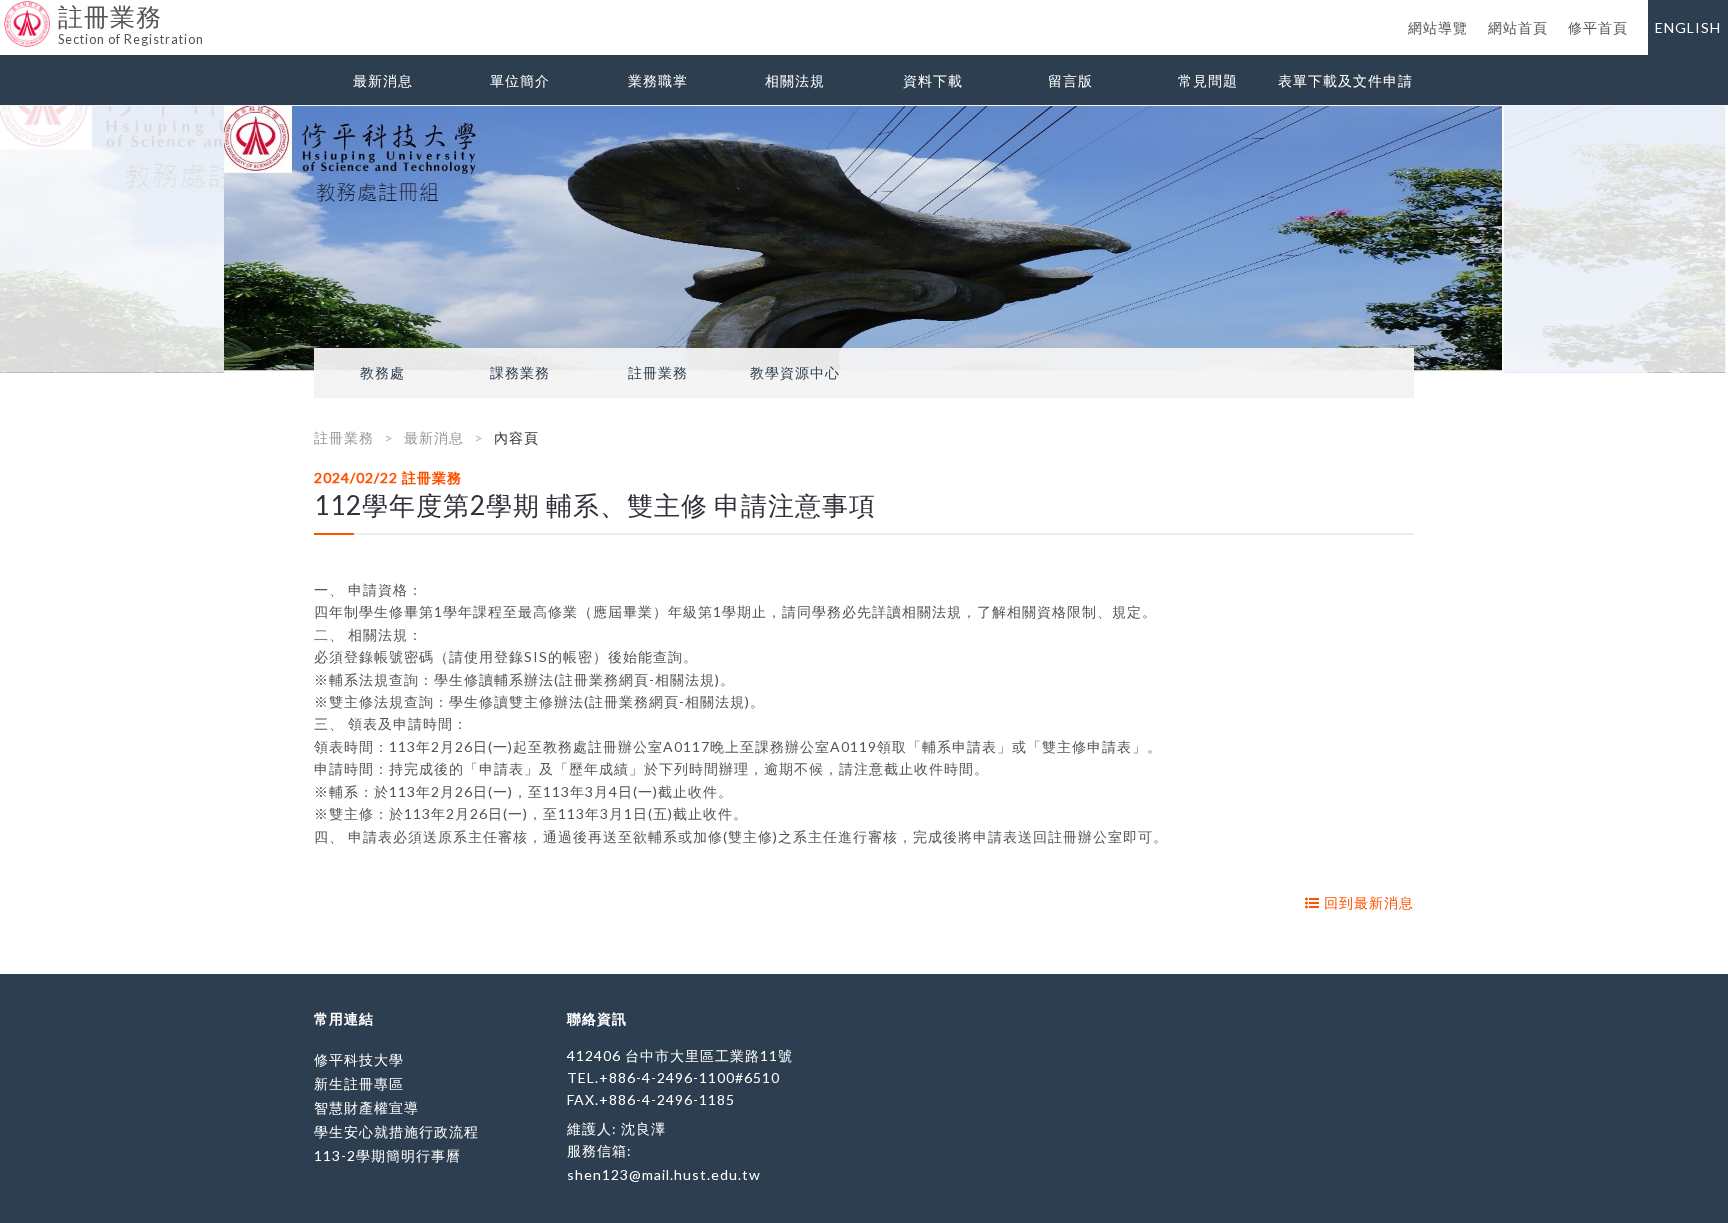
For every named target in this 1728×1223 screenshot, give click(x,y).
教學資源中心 (795, 373)
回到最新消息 (1367, 902)
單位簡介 (520, 80)
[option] (864, 239)
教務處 (382, 373)
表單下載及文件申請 (1345, 80)
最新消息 (383, 80)
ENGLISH (1688, 27)
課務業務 (520, 373)
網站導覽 (1438, 27)
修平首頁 (1598, 27)
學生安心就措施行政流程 (396, 1131)
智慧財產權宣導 (366, 1107)
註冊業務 (658, 373)
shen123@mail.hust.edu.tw (664, 1174)
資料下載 (933, 80)
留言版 (1070, 80)
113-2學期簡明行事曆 (387, 1155)
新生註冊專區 (359, 1083)
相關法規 (795, 80)
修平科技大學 (359, 1059)
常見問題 (1208, 80)
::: (7, 14)
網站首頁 (1518, 27)
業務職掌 (658, 80)
